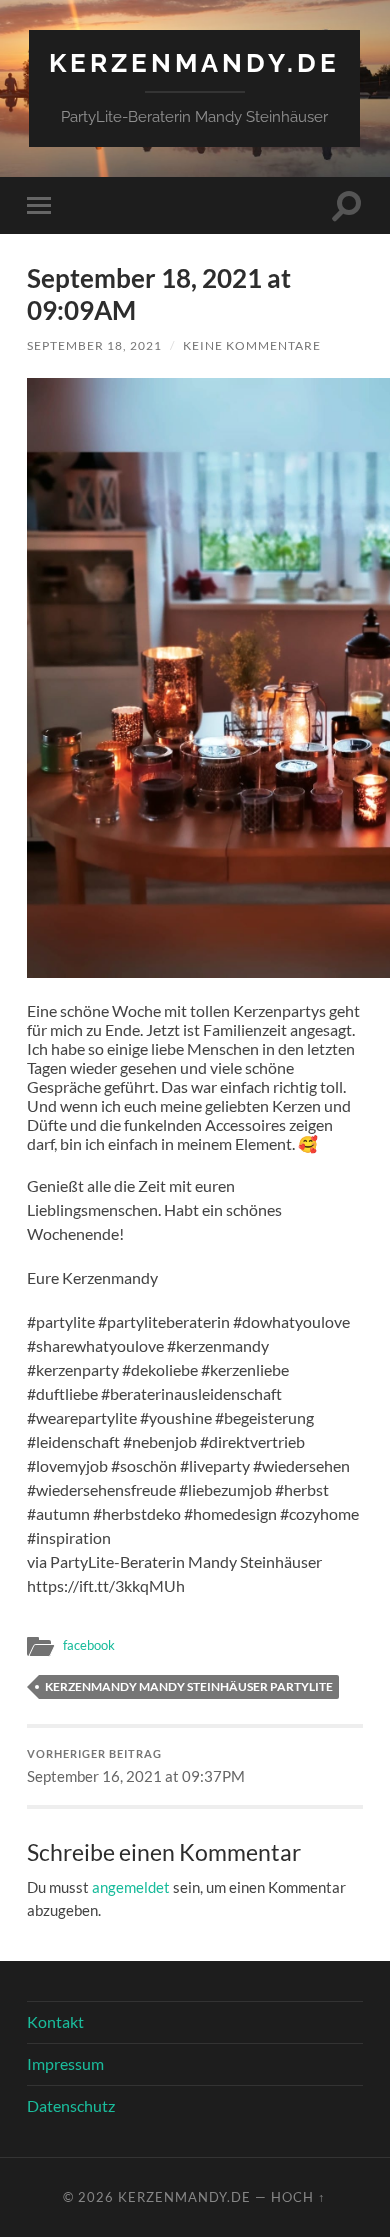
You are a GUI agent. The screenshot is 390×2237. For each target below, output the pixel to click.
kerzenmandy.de (194, 62)
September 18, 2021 (94, 345)
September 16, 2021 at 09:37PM (136, 1767)
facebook (89, 1645)
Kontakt (55, 2021)
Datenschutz (71, 2105)
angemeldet (131, 1887)
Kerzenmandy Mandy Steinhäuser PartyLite (189, 1686)
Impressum (65, 2063)
